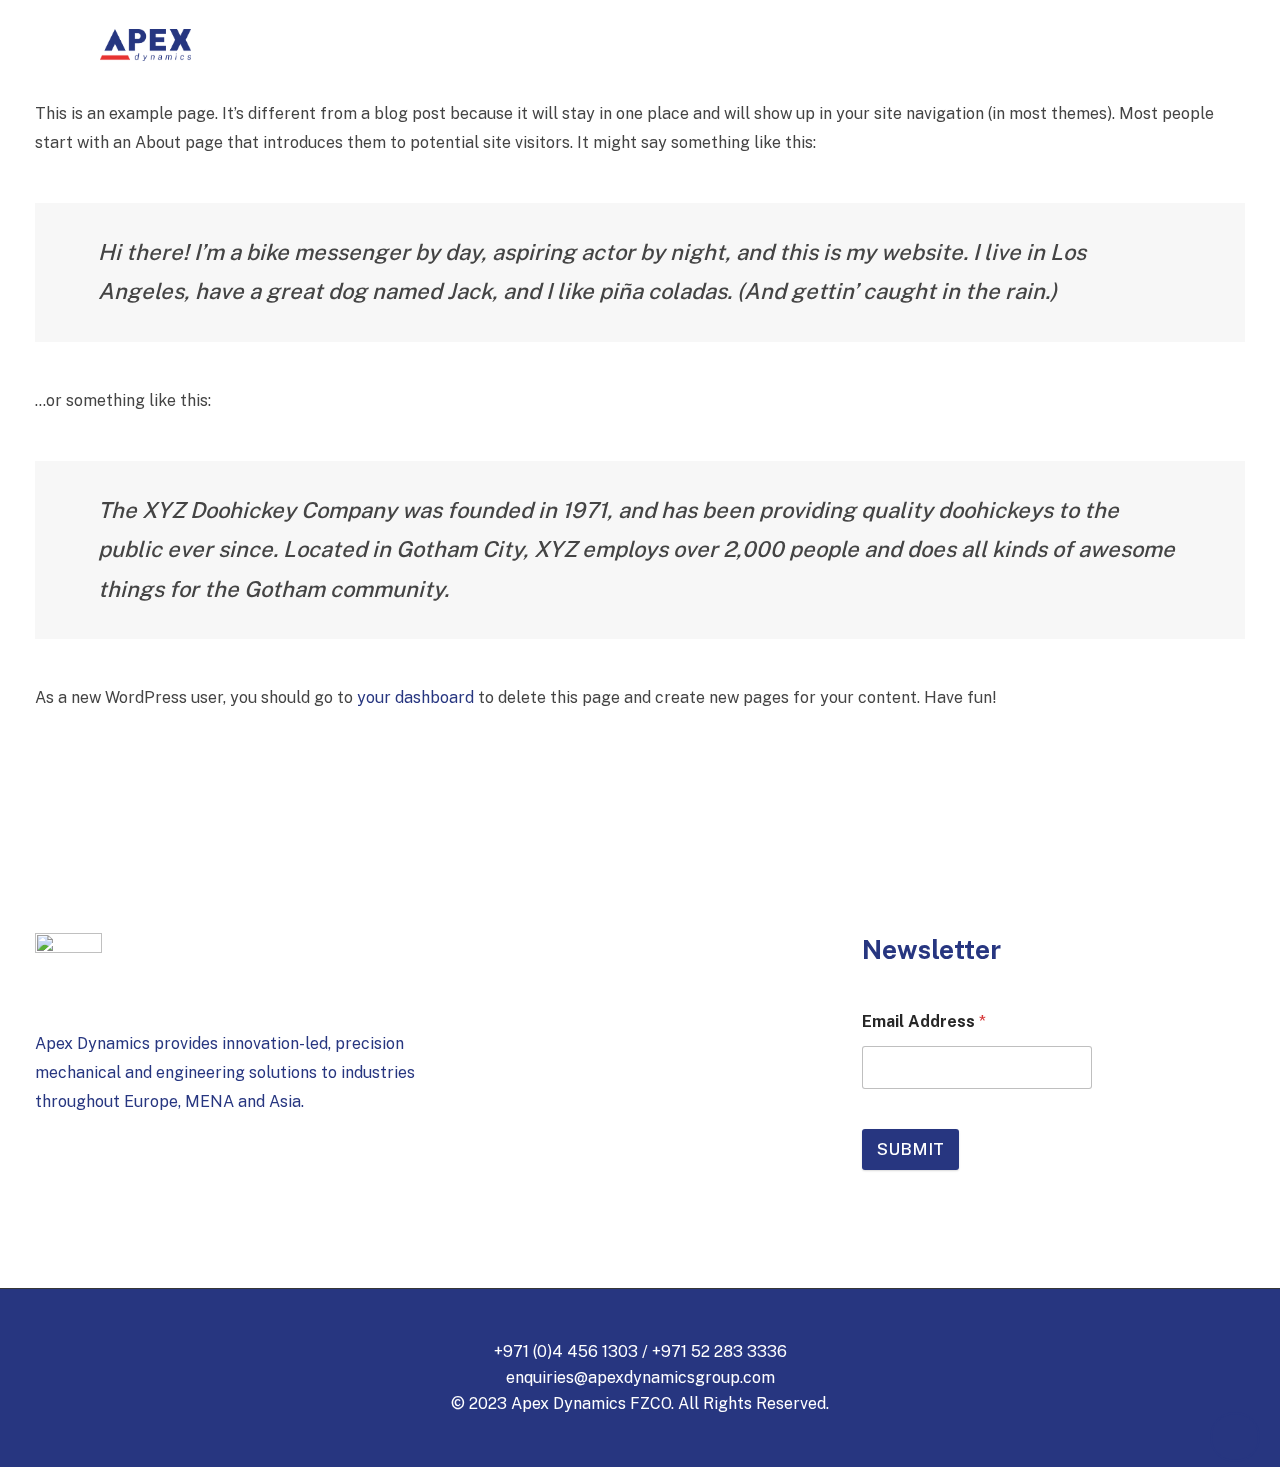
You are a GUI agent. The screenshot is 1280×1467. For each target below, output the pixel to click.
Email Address (924, 1021)
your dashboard (415, 697)
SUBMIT (910, 1149)
